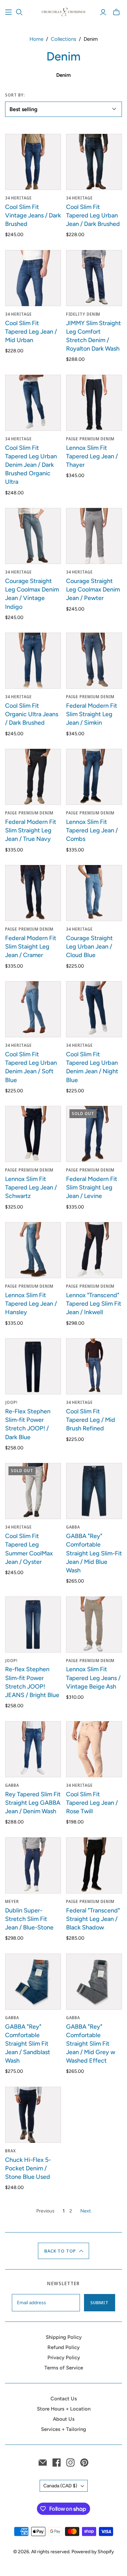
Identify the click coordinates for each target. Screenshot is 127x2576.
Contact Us (64, 2399)
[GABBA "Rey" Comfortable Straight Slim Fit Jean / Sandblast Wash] (33, 1982)
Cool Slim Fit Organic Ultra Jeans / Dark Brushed (32, 714)
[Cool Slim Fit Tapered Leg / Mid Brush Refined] (94, 1366)
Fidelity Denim (83, 314)
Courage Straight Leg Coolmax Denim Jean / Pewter (93, 589)
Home (36, 39)
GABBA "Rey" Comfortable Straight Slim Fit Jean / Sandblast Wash (28, 2044)
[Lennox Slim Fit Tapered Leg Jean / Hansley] (33, 1250)
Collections (63, 39)
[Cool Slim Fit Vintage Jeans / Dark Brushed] (33, 162)
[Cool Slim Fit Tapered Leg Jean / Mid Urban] (33, 278)
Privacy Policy (64, 2358)
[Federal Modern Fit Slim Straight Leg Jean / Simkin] (94, 661)
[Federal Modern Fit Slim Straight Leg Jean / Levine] (94, 1134)
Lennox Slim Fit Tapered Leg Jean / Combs (92, 830)
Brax (10, 2151)
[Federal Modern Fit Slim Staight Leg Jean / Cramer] (33, 893)
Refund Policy (63, 2347)
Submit (100, 2302)
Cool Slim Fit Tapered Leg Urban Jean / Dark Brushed (93, 215)
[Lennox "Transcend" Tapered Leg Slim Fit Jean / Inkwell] (94, 1250)
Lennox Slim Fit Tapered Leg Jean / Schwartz (31, 1187)
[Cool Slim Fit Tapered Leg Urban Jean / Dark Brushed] (94, 162)
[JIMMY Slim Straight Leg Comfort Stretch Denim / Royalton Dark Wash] (94, 278)
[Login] (103, 12)
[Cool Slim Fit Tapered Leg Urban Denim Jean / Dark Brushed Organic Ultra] (33, 403)
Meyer (12, 1901)
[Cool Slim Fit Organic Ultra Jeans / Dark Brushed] (33, 661)
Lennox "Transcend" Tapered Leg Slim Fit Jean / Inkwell (94, 1304)
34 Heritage (18, 198)
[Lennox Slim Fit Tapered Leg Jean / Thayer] (94, 403)
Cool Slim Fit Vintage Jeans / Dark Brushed (33, 215)
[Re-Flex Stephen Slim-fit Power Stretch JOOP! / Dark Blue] (33, 1366)
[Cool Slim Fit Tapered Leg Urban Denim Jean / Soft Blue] (33, 1009)
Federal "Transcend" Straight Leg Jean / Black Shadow (93, 1919)
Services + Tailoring (63, 2429)
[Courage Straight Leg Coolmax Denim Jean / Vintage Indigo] (33, 536)
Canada (60, 2486)
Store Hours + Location (64, 2409)
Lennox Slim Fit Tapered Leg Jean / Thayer (92, 456)
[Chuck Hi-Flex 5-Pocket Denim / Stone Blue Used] (33, 2115)
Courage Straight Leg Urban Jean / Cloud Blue (89, 947)
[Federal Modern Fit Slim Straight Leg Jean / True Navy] (33, 777)
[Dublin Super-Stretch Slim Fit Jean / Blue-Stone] (33, 1865)
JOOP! (11, 1402)
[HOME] (8, 12)
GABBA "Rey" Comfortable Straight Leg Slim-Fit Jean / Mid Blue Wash (94, 1553)
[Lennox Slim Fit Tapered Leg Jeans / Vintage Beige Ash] (94, 1625)
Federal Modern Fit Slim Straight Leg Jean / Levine (92, 1187)
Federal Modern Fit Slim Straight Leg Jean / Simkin (92, 714)
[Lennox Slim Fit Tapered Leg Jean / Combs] (94, 777)
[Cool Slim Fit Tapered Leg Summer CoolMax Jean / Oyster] (33, 1491)
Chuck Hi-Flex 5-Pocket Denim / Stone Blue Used (28, 2168)
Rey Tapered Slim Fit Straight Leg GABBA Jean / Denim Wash (33, 1803)
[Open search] (19, 12)
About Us (64, 2419)
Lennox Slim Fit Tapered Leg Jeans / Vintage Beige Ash (93, 1678)
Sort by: (15, 95)
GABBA (73, 1527)
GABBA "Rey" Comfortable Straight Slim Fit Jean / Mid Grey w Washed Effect (91, 2044)
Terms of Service (64, 2368)
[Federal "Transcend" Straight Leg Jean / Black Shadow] (94, 1865)
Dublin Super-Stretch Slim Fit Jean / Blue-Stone (29, 1919)
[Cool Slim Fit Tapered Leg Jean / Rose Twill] (94, 1749)
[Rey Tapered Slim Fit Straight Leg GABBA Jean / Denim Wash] (33, 1749)
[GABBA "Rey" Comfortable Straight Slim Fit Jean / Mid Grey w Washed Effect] (94, 1982)
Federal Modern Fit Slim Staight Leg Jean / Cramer (31, 947)
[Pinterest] (84, 2463)
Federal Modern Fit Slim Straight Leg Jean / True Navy (31, 830)
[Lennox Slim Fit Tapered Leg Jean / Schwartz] (33, 1134)
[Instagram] (70, 2463)
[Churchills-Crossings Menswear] (63, 11)
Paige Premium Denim (90, 439)
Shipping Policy (64, 2337)
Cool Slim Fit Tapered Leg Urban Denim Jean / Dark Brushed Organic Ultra (31, 465)
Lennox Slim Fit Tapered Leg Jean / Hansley (31, 1304)
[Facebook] (57, 2463)
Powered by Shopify (93, 2552)
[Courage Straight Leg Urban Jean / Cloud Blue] (94, 893)
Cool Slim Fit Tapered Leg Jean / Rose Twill (92, 1803)
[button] (63, 2251)
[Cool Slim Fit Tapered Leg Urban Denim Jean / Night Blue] (94, 1009)
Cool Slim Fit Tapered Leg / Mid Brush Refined (91, 1420)
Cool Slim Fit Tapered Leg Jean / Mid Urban (31, 332)
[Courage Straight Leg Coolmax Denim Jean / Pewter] (94, 536)
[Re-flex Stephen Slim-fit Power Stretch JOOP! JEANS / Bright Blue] (33, 1625)
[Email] (43, 2463)
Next (86, 2211)
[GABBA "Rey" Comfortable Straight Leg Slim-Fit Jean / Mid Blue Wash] (94, 1491)
